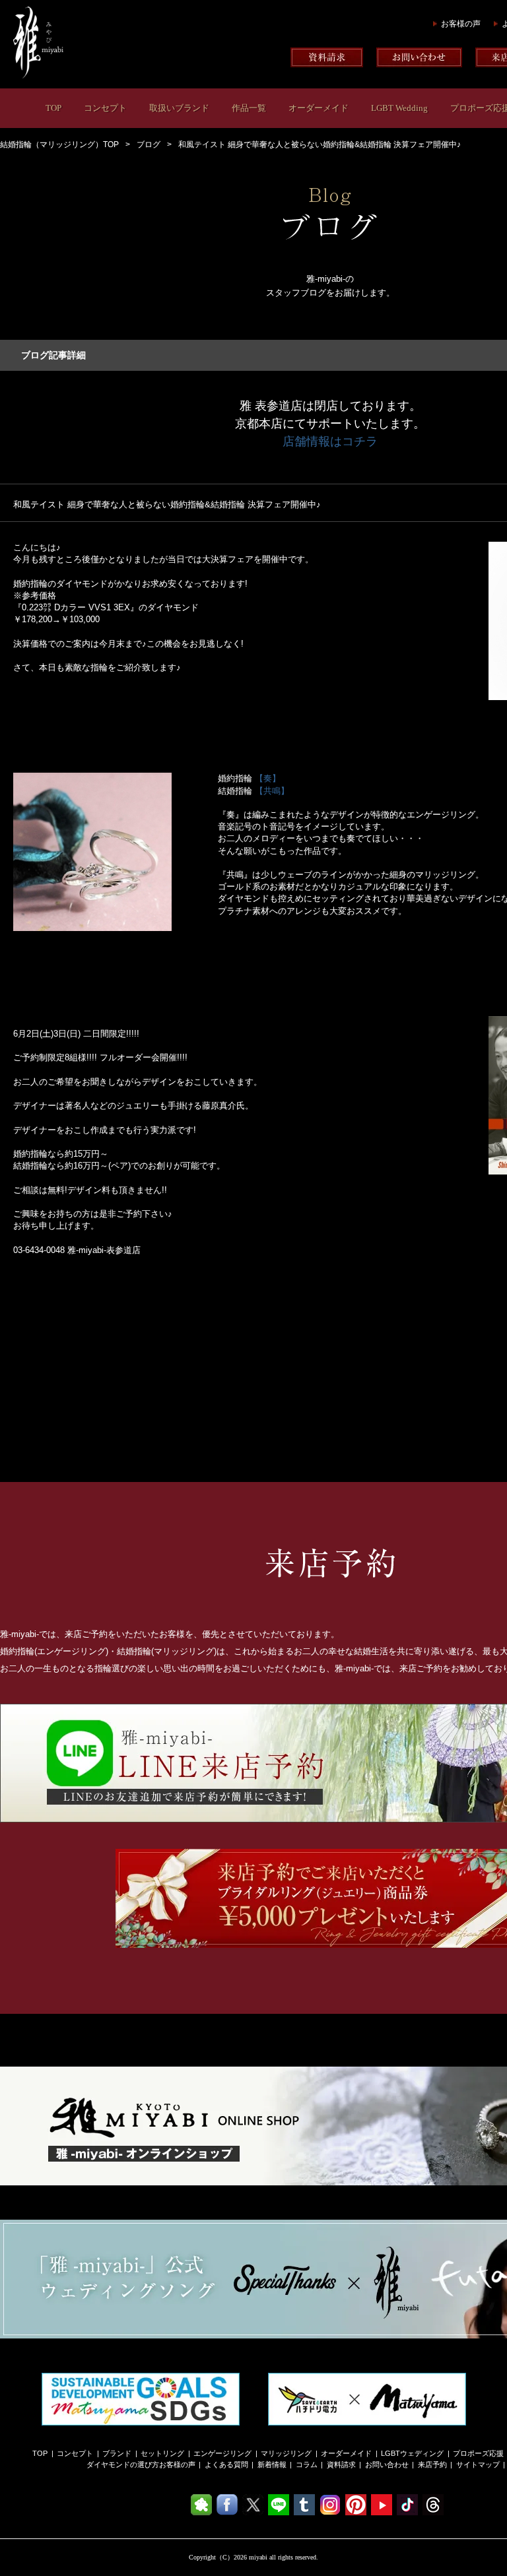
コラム (307, 2464)
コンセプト (105, 108)
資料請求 (341, 2464)
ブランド (117, 2453)
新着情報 (272, 2464)
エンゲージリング (222, 2453)
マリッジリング (286, 2453)
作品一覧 (249, 108)
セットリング (162, 2453)
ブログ (149, 145)
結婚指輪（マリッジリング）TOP (59, 145)
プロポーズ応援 (478, 2453)
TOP (53, 108)
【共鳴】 (272, 791)
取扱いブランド (179, 108)
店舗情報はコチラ (330, 441)
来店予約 (432, 2464)
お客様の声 (461, 24)
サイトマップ (478, 2464)
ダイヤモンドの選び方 (123, 2464)
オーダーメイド (319, 108)
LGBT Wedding (399, 108)
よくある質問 (226, 2464)
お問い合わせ (387, 2464)
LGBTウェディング (412, 2453)
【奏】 (268, 778)
